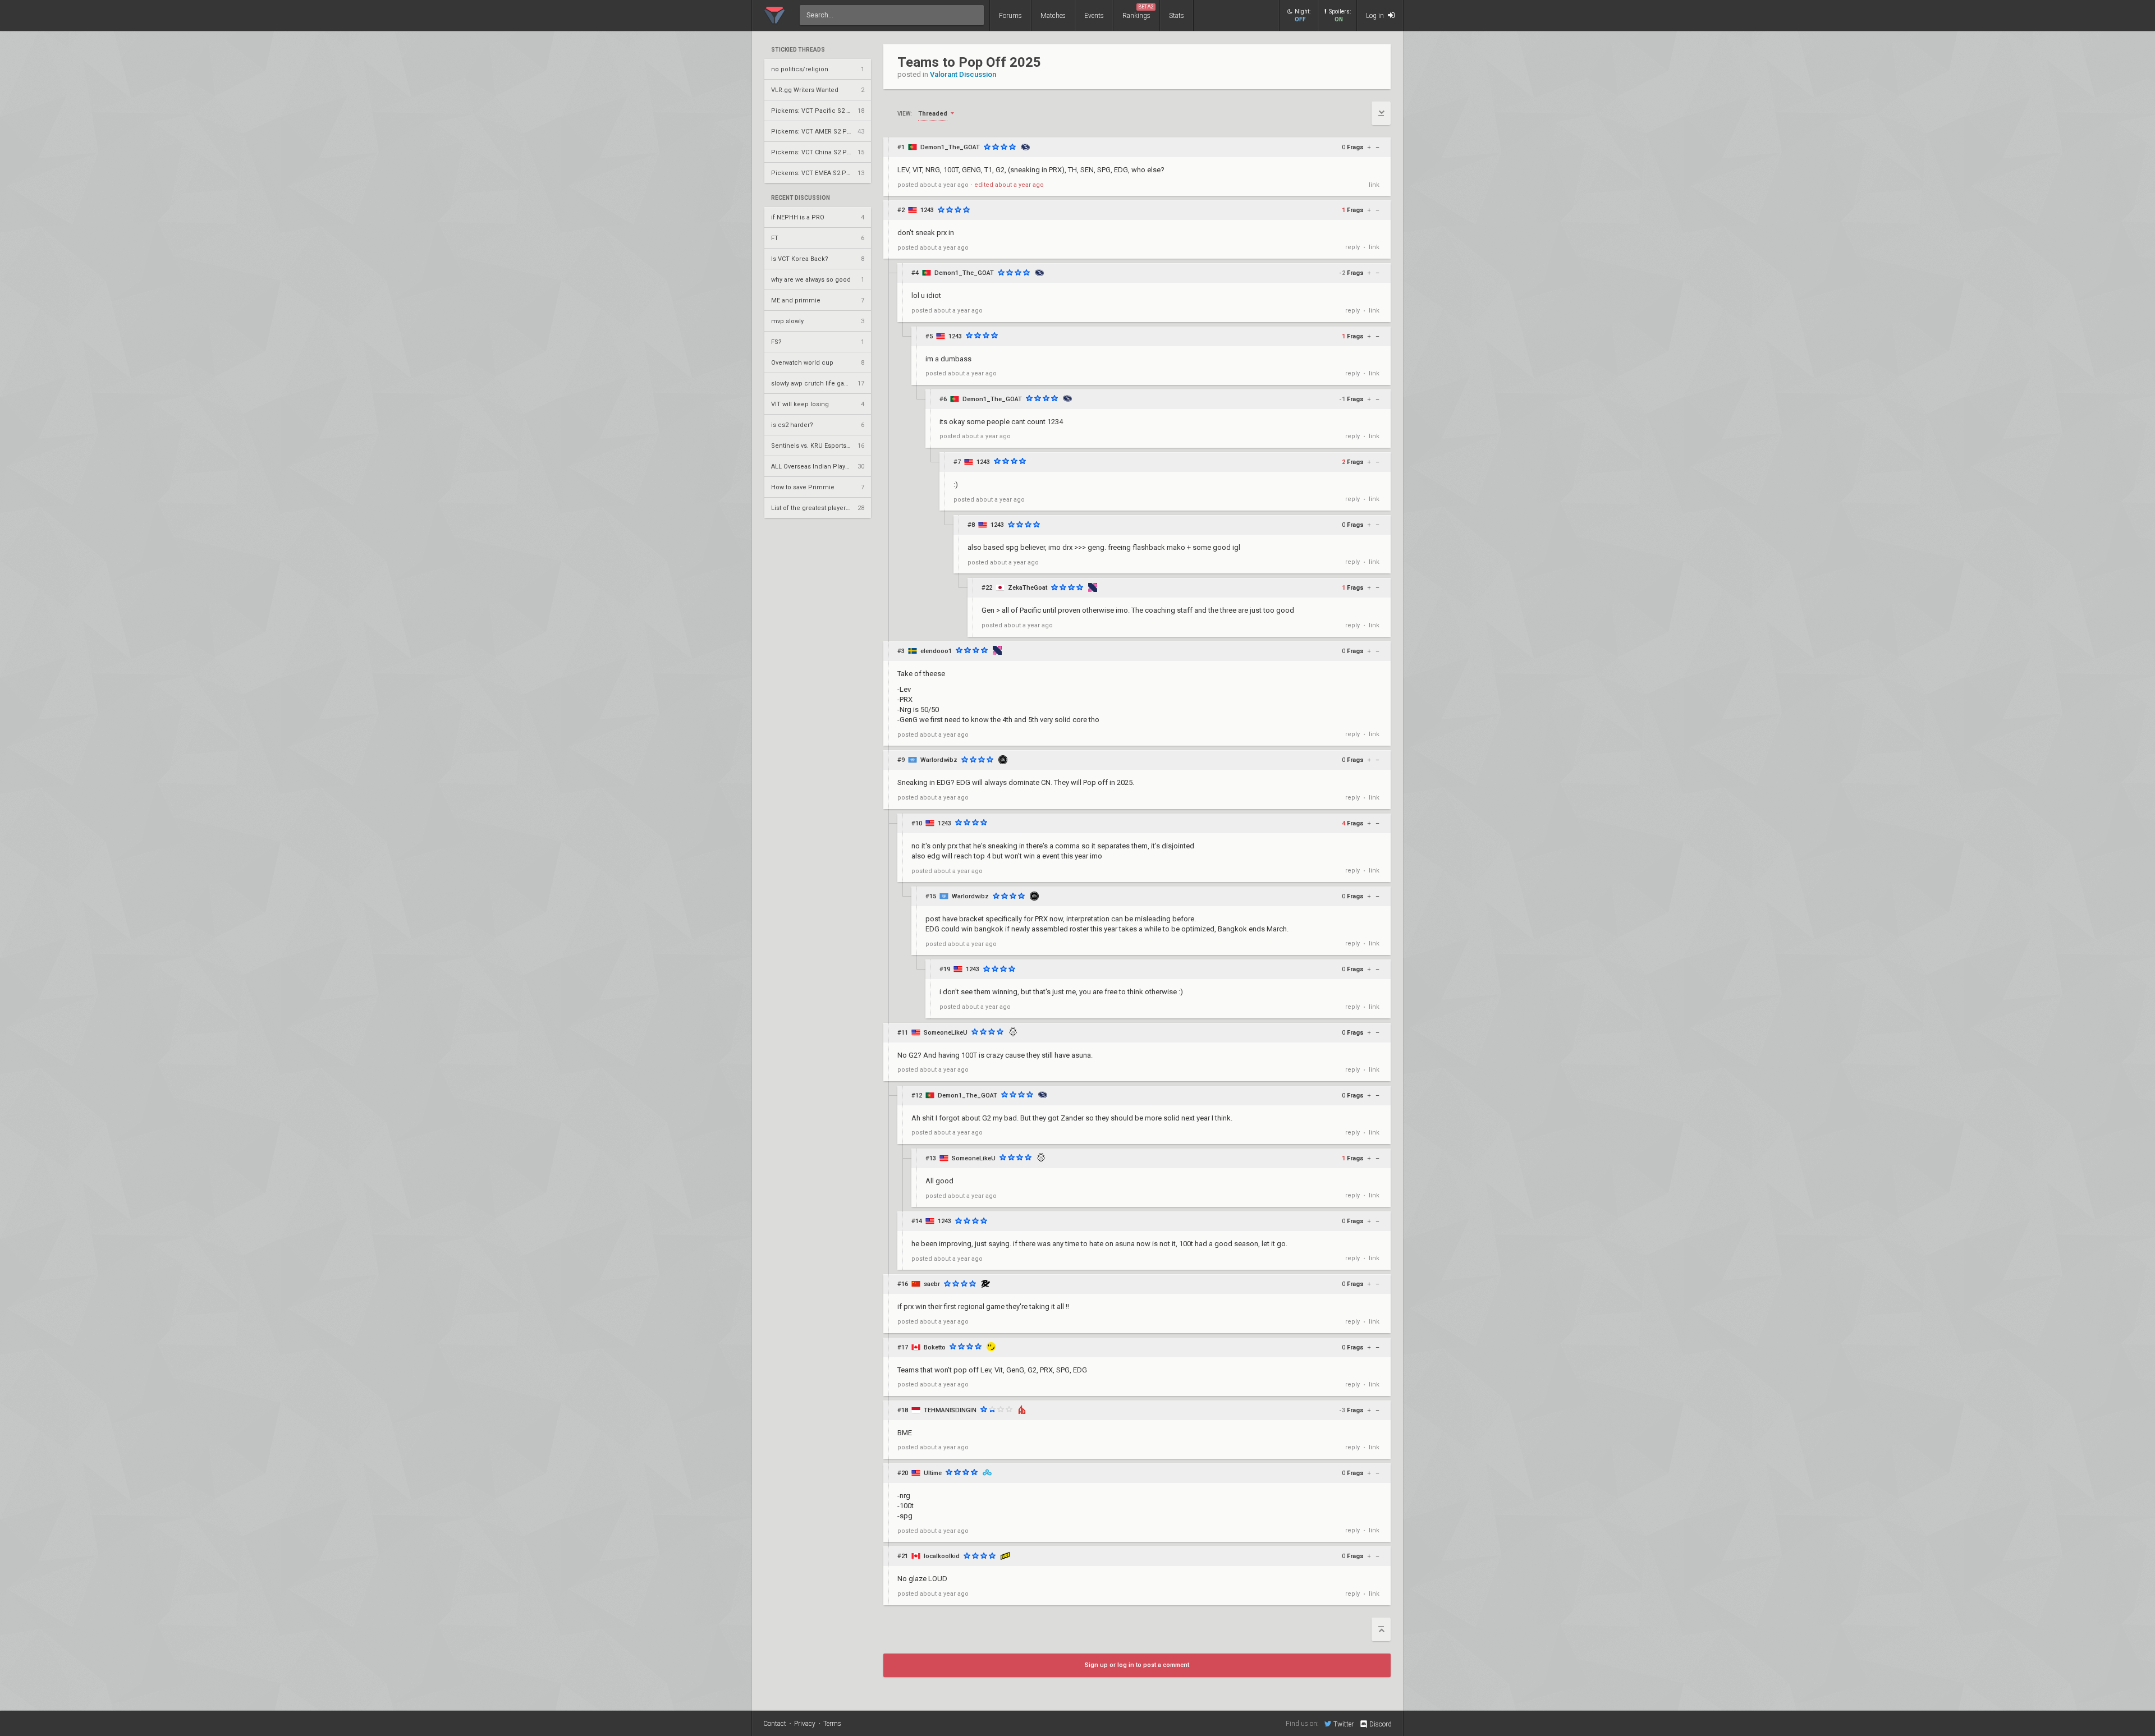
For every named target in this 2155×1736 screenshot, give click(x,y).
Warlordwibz (939, 760)
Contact (775, 1724)
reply (1352, 247)
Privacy (805, 1724)
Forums (1010, 16)
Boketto (935, 1347)
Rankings (1138, 12)
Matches (1053, 16)
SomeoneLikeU (946, 1033)
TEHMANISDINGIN (950, 1410)
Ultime (933, 1473)
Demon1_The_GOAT (950, 147)
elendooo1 (936, 651)
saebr (932, 1284)
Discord (1381, 1724)
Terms (832, 1724)
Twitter (1344, 1724)
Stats (1177, 16)
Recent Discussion (801, 198)
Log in (1376, 16)
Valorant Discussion (963, 74)
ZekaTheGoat (1028, 588)
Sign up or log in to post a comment (1137, 1665)
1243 (927, 210)
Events (1094, 16)
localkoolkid (942, 1556)
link (1374, 185)
